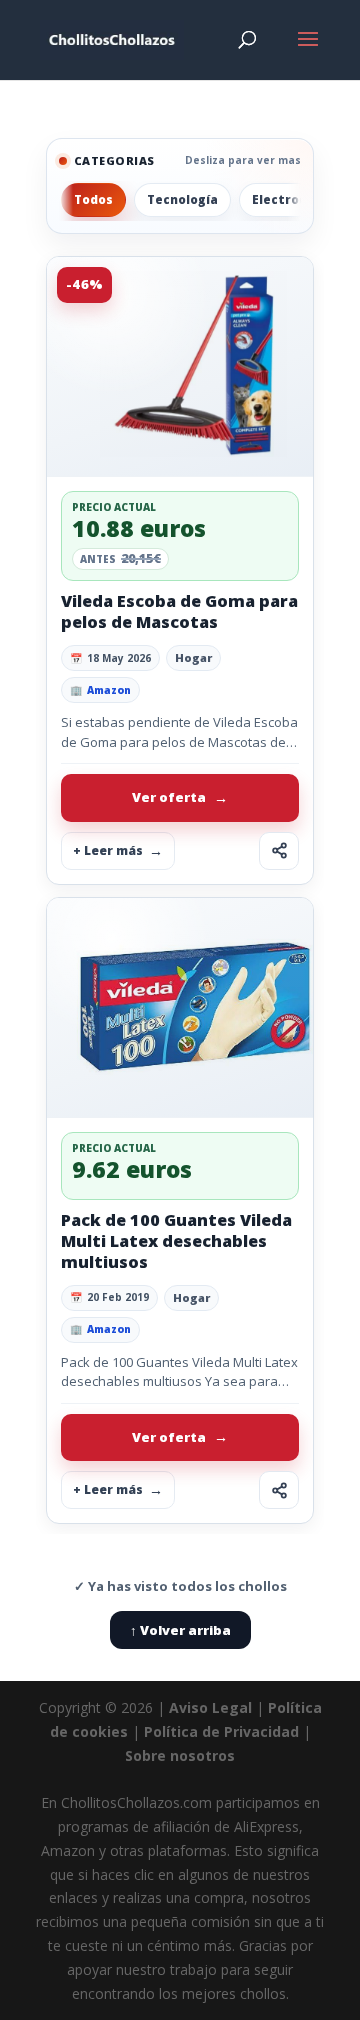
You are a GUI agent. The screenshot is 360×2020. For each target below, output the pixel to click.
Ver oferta (169, 797)
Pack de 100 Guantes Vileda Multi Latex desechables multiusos (176, 1241)
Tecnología (182, 199)
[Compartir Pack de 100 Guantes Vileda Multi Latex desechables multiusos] (279, 1490)
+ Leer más (108, 850)
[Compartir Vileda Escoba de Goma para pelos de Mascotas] (279, 851)
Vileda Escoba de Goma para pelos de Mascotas (179, 611)
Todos (93, 199)
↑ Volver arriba (180, 1630)
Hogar (193, 657)
